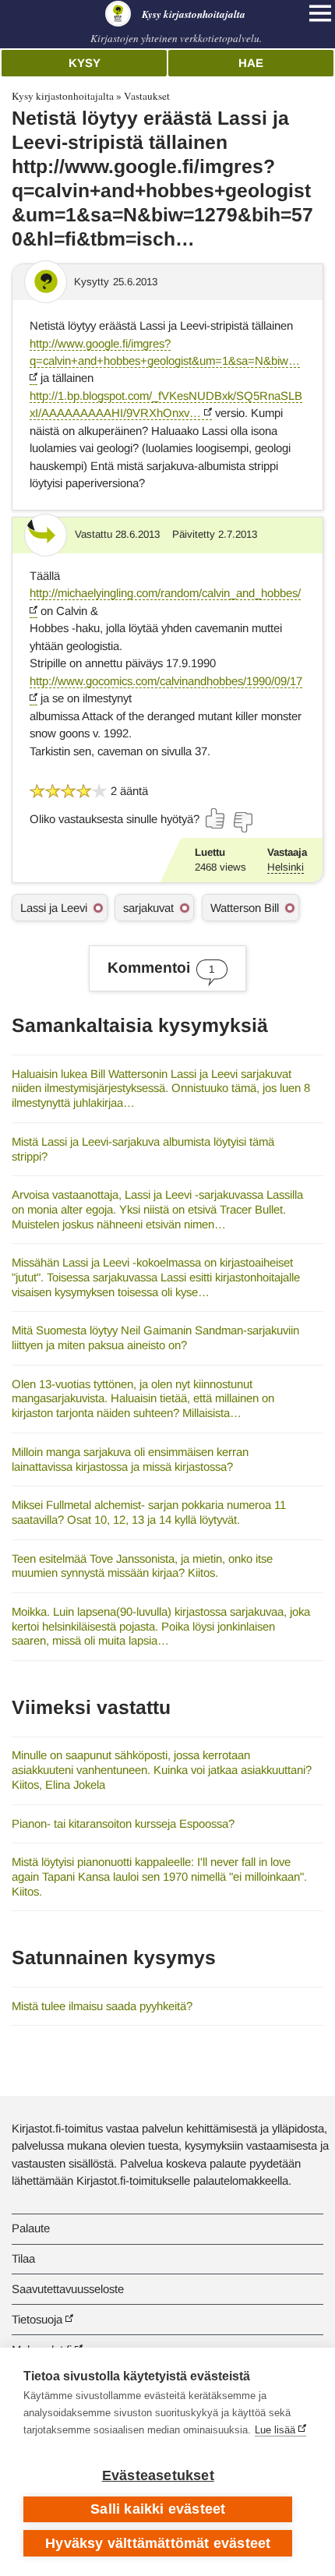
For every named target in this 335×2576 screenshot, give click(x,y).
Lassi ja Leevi (54, 908)
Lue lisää (275, 2430)
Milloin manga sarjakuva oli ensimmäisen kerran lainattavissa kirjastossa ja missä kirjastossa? (130, 1459)
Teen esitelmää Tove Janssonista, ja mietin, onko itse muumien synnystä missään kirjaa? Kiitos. (142, 1566)
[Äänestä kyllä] (216, 818)
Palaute (31, 2228)
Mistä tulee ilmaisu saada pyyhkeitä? (102, 2006)
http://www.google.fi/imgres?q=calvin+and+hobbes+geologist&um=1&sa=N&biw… (165, 352)
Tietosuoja (37, 2319)
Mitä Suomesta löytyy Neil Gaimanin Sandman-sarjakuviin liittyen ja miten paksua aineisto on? (155, 1337)
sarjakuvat (148, 908)
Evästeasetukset (158, 2475)
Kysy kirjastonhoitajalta (63, 96)
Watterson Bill (245, 908)
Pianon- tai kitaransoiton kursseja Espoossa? (123, 1823)
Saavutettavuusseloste (68, 2289)
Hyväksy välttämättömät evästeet (158, 2543)
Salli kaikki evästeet (158, 2509)
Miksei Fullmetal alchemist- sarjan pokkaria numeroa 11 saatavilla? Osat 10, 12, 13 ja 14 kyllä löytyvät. (149, 1512)
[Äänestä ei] (242, 822)
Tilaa (23, 2258)
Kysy (85, 63)
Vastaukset (147, 96)
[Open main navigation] (320, 13)
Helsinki (286, 867)
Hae (251, 63)
